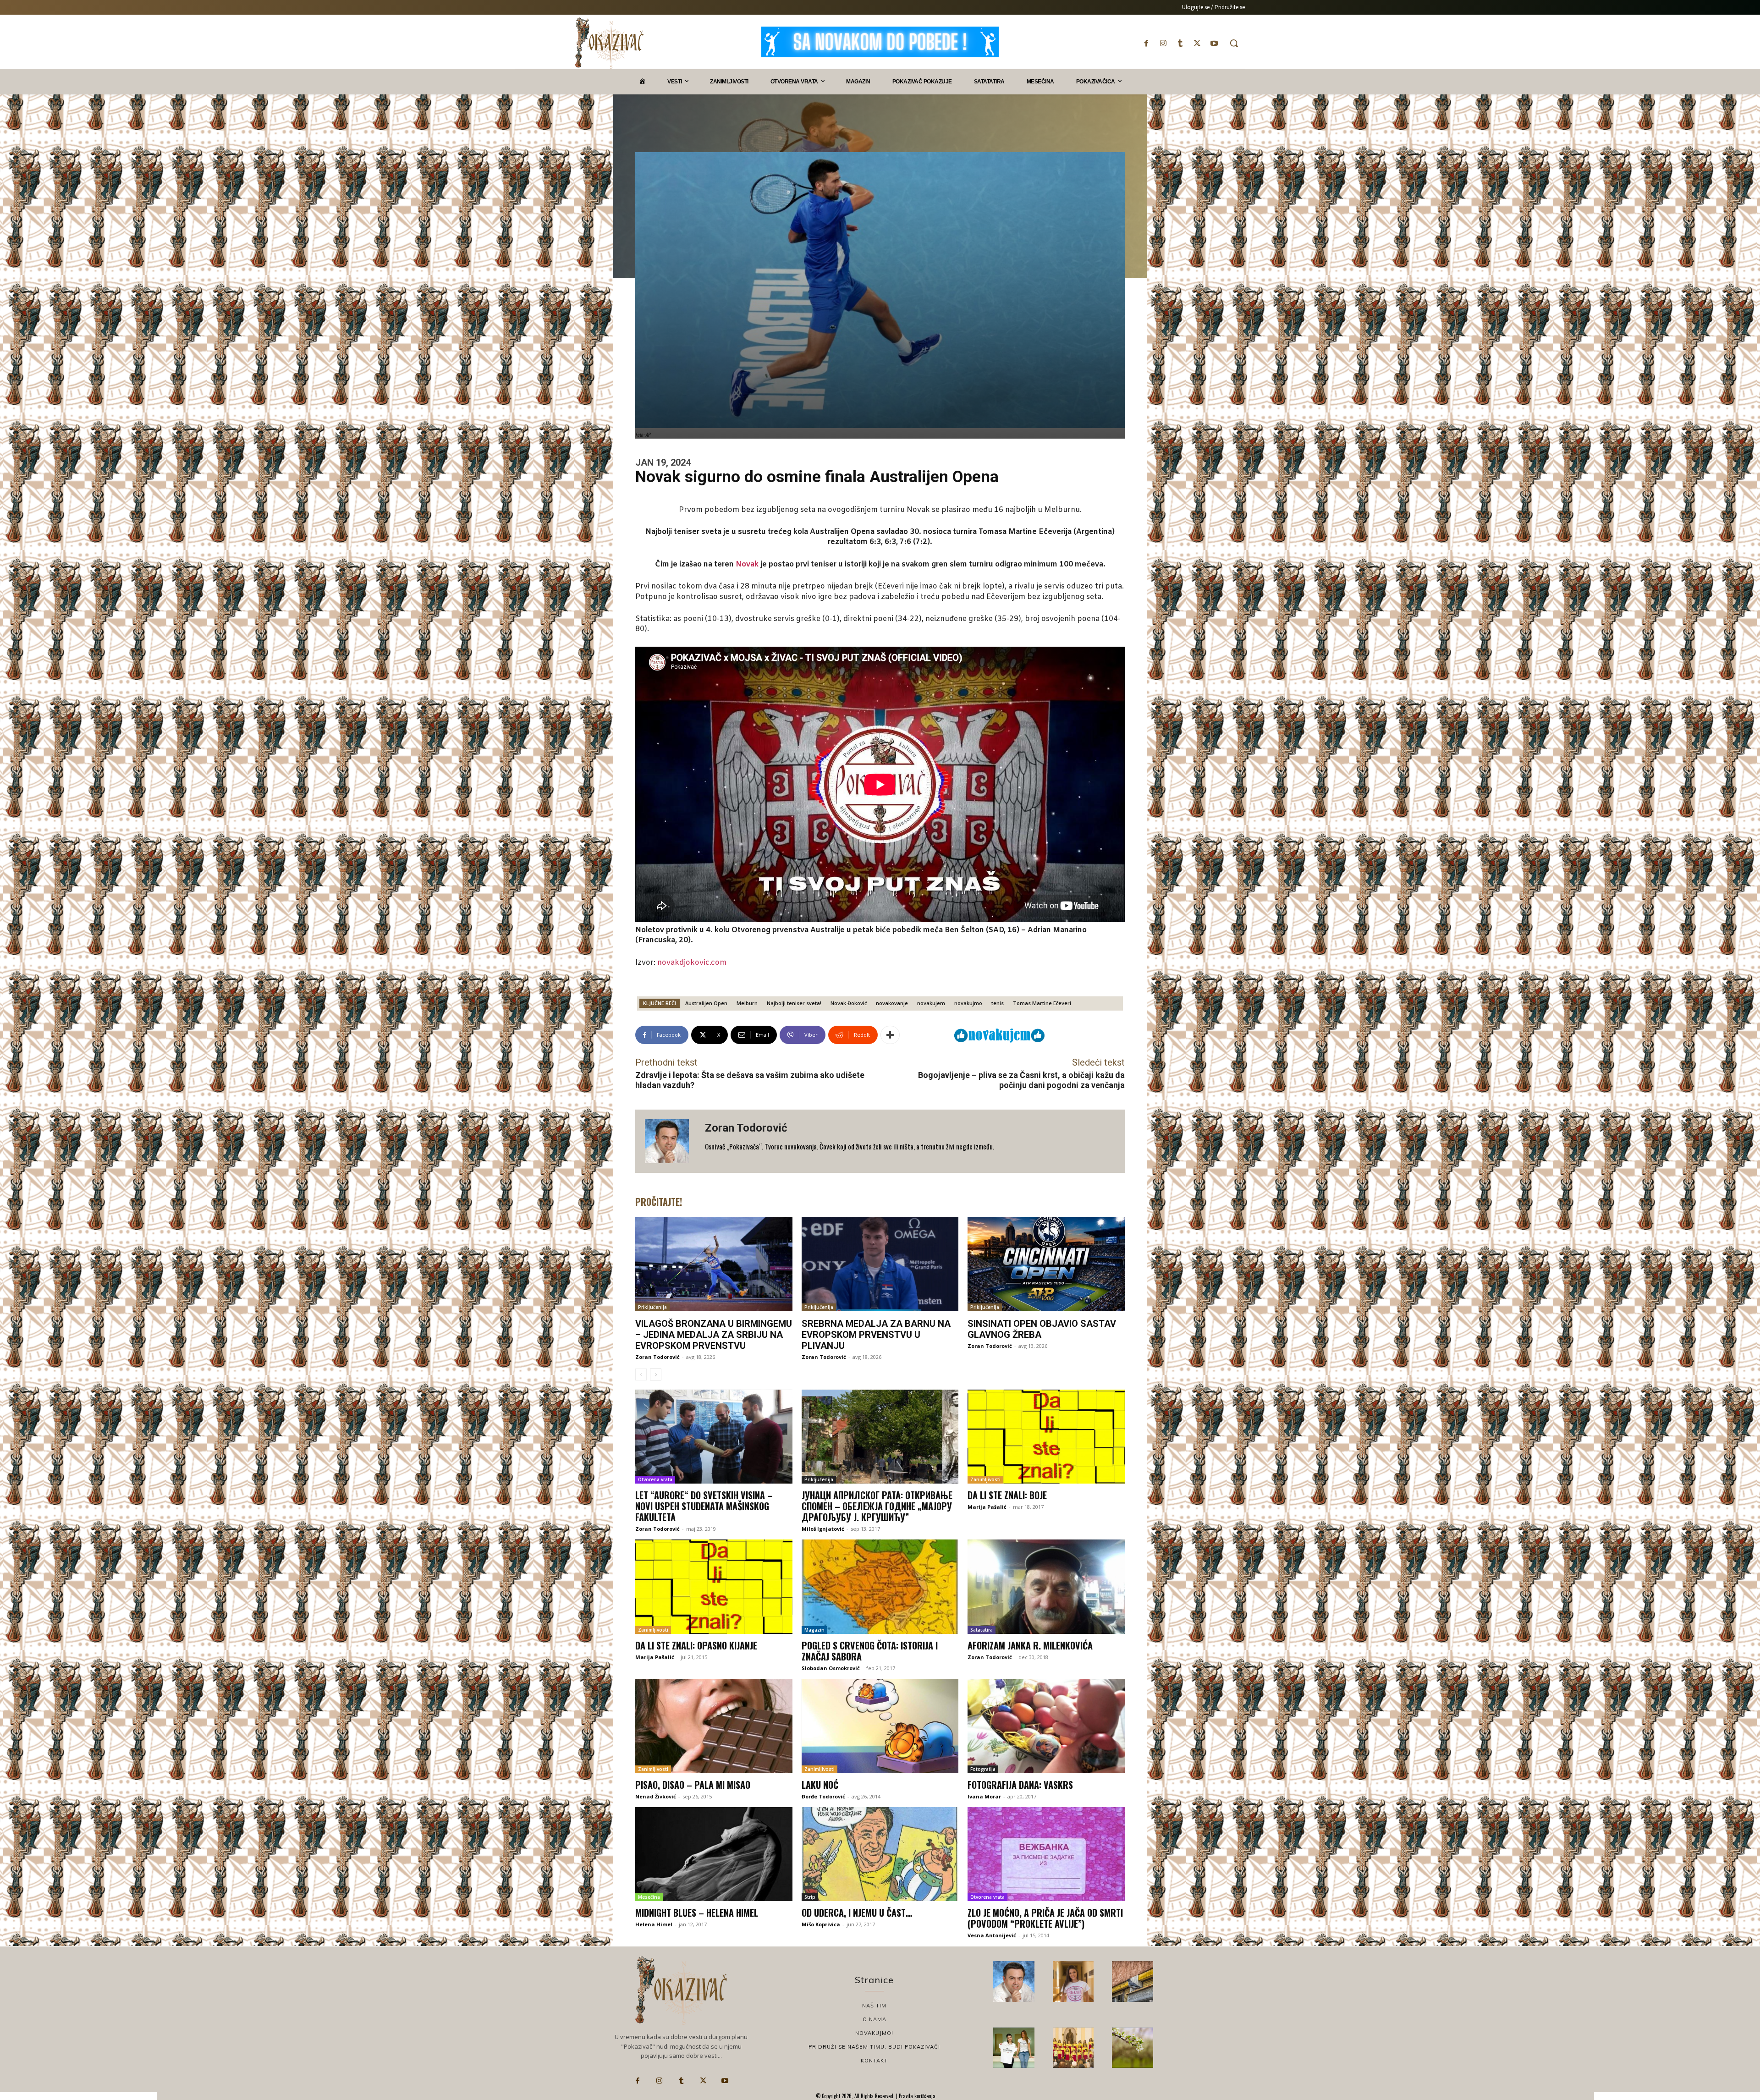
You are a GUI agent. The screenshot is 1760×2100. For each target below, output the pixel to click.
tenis (998, 1003)
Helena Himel (654, 1924)
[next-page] (656, 1374)
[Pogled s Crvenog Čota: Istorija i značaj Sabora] (880, 1587)
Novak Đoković (849, 1003)
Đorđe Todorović (823, 1796)
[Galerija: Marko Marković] (1133, 2048)
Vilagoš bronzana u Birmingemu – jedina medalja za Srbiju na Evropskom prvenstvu (714, 1335)
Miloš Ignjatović (823, 1529)
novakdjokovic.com (692, 963)
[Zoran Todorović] (670, 1141)
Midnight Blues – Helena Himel (697, 1913)
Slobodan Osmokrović (831, 1668)
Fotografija (983, 1769)
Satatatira (982, 1630)
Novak (747, 564)
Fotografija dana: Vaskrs (1020, 1785)
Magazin (814, 1630)
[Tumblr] (1180, 43)
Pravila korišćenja (916, 2096)
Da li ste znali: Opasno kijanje (696, 1645)
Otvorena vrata (655, 1479)
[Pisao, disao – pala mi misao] (714, 1726)
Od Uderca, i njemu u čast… (857, 1913)
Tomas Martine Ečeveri (1042, 1003)
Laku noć (820, 1785)
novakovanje (892, 1003)
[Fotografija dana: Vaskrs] (1046, 1726)
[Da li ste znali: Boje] (1046, 1437)
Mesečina (649, 1897)
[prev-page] (641, 1374)
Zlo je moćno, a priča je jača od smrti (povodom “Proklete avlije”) (1045, 1918)
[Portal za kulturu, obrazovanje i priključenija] (609, 43)
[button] (1234, 43)
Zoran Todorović (746, 1128)
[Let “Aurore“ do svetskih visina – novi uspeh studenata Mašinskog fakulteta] (714, 1437)
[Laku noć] (880, 1726)
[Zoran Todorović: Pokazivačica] (1133, 1982)
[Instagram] (1163, 43)
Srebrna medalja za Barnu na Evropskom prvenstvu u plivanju (876, 1335)
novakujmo (968, 1003)
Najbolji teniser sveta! (794, 1003)
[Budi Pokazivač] (1014, 2048)
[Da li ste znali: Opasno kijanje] (714, 1587)
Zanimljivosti (985, 1479)
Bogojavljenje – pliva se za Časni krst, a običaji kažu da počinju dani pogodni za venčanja (1021, 1080)
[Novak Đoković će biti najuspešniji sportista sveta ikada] (1014, 1982)
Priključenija (652, 1307)
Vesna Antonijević (992, 1935)
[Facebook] (1146, 43)
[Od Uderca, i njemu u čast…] (880, 1854)
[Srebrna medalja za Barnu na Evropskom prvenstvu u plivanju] (880, 1264)
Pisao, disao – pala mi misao (693, 1785)
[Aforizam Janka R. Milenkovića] (1046, 1587)
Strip (810, 1897)
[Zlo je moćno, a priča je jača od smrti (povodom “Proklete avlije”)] (1046, 1854)
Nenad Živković (656, 1796)
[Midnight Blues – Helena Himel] (714, 1854)
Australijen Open (706, 1003)
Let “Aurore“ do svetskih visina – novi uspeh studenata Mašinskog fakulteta (704, 1506)
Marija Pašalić (987, 1507)
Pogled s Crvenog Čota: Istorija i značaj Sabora (870, 1651)
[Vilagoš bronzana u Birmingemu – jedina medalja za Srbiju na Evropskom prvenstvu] (714, 1264)
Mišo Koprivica (821, 1924)
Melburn (747, 1003)
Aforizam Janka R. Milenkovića (1030, 1645)
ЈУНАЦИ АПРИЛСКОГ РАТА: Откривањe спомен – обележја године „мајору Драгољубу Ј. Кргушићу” (877, 1506)
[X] (1197, 43)
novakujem (931, 1003)
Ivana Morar (984, 1796)
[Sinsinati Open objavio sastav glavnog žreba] (1046, 1264)
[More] (890, 1035)
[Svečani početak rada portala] (1073, 2048)
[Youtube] (1214, 43)
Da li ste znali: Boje (1007, 1495)
